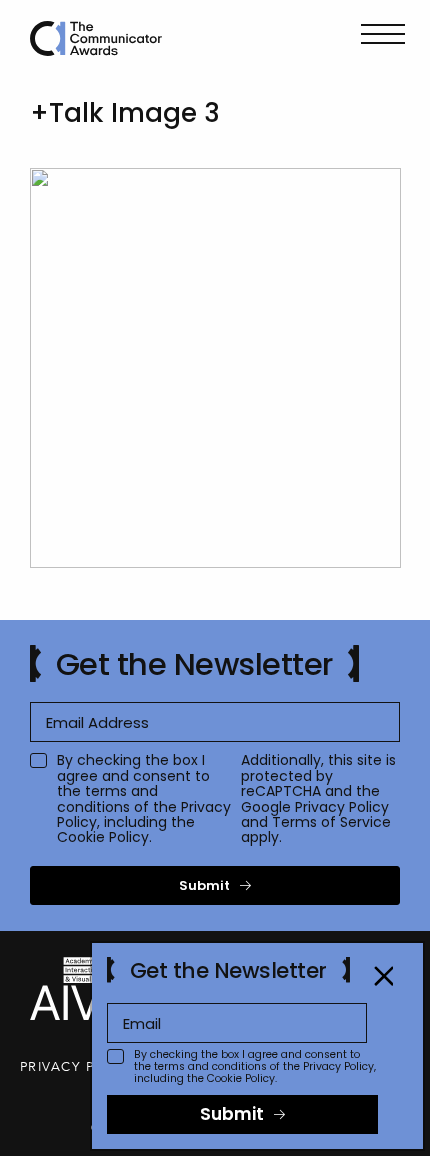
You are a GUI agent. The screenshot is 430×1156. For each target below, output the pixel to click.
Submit (204, 885)
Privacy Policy (342, 807)
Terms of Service (331, 822)
